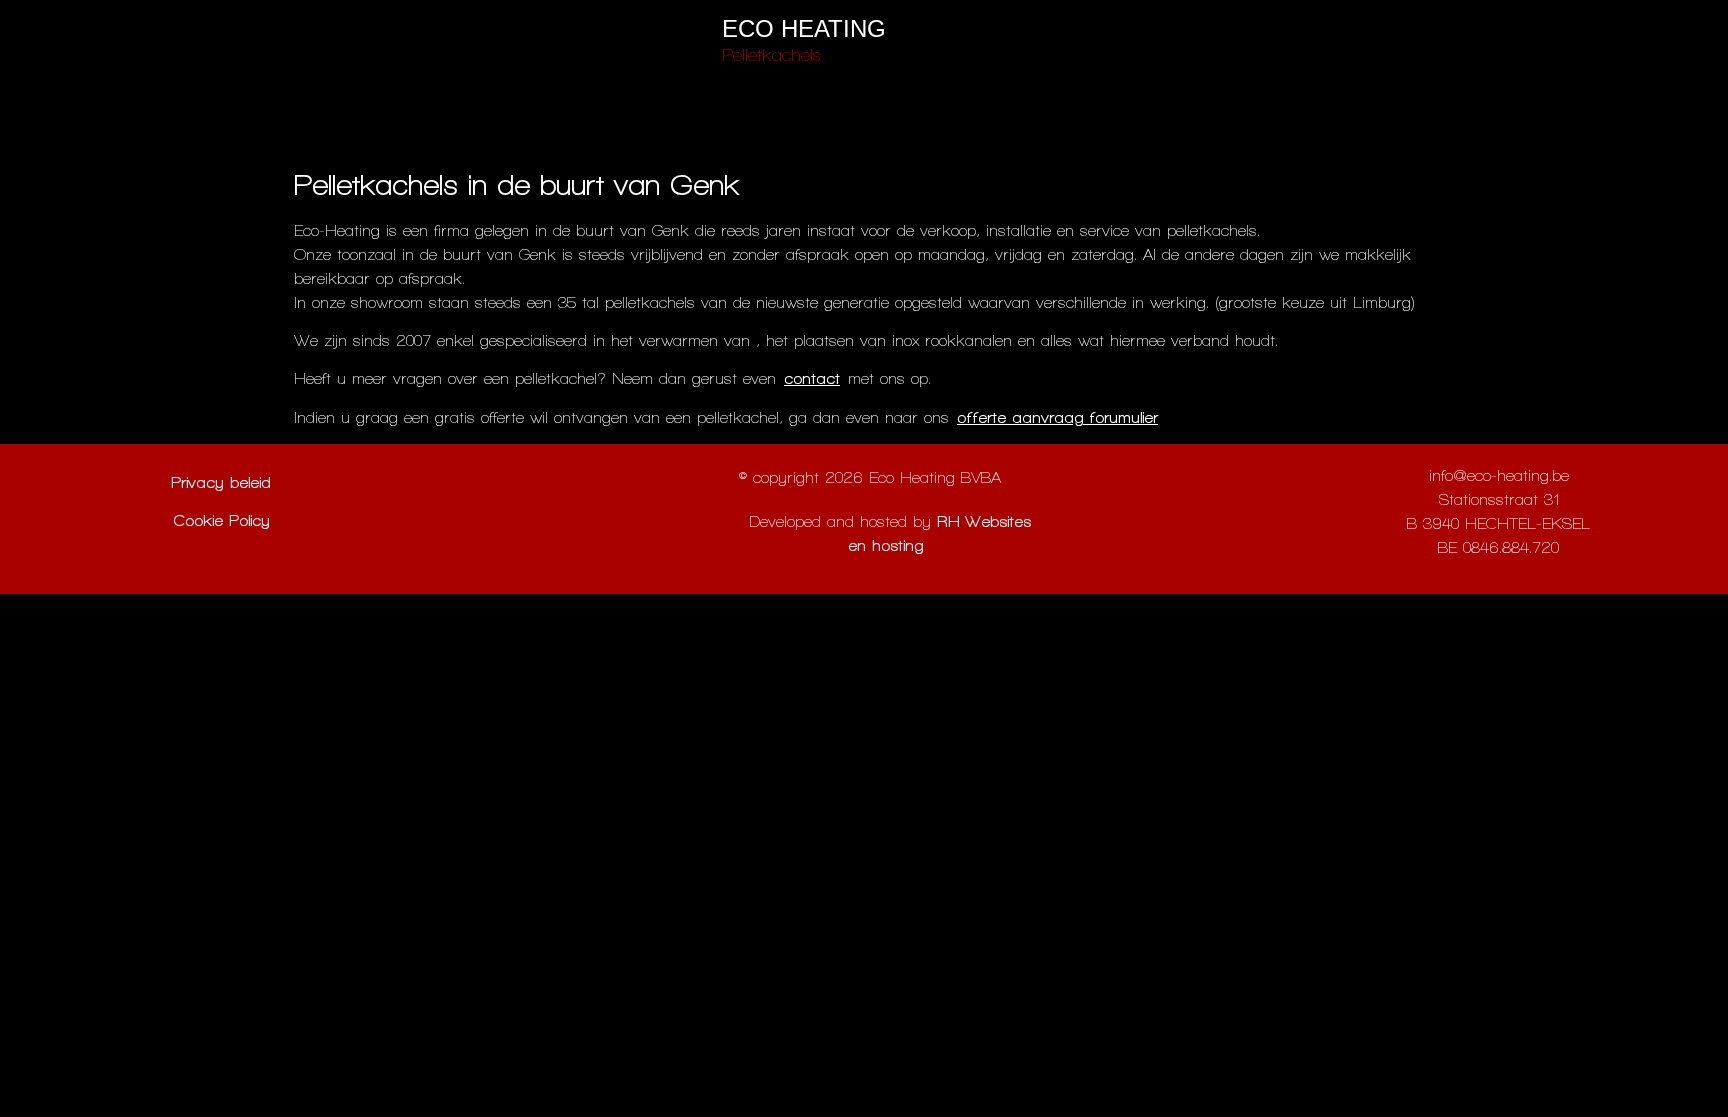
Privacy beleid (221, 482)
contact (812, 378)
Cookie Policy (221, 520)
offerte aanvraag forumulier (1057, 417)
